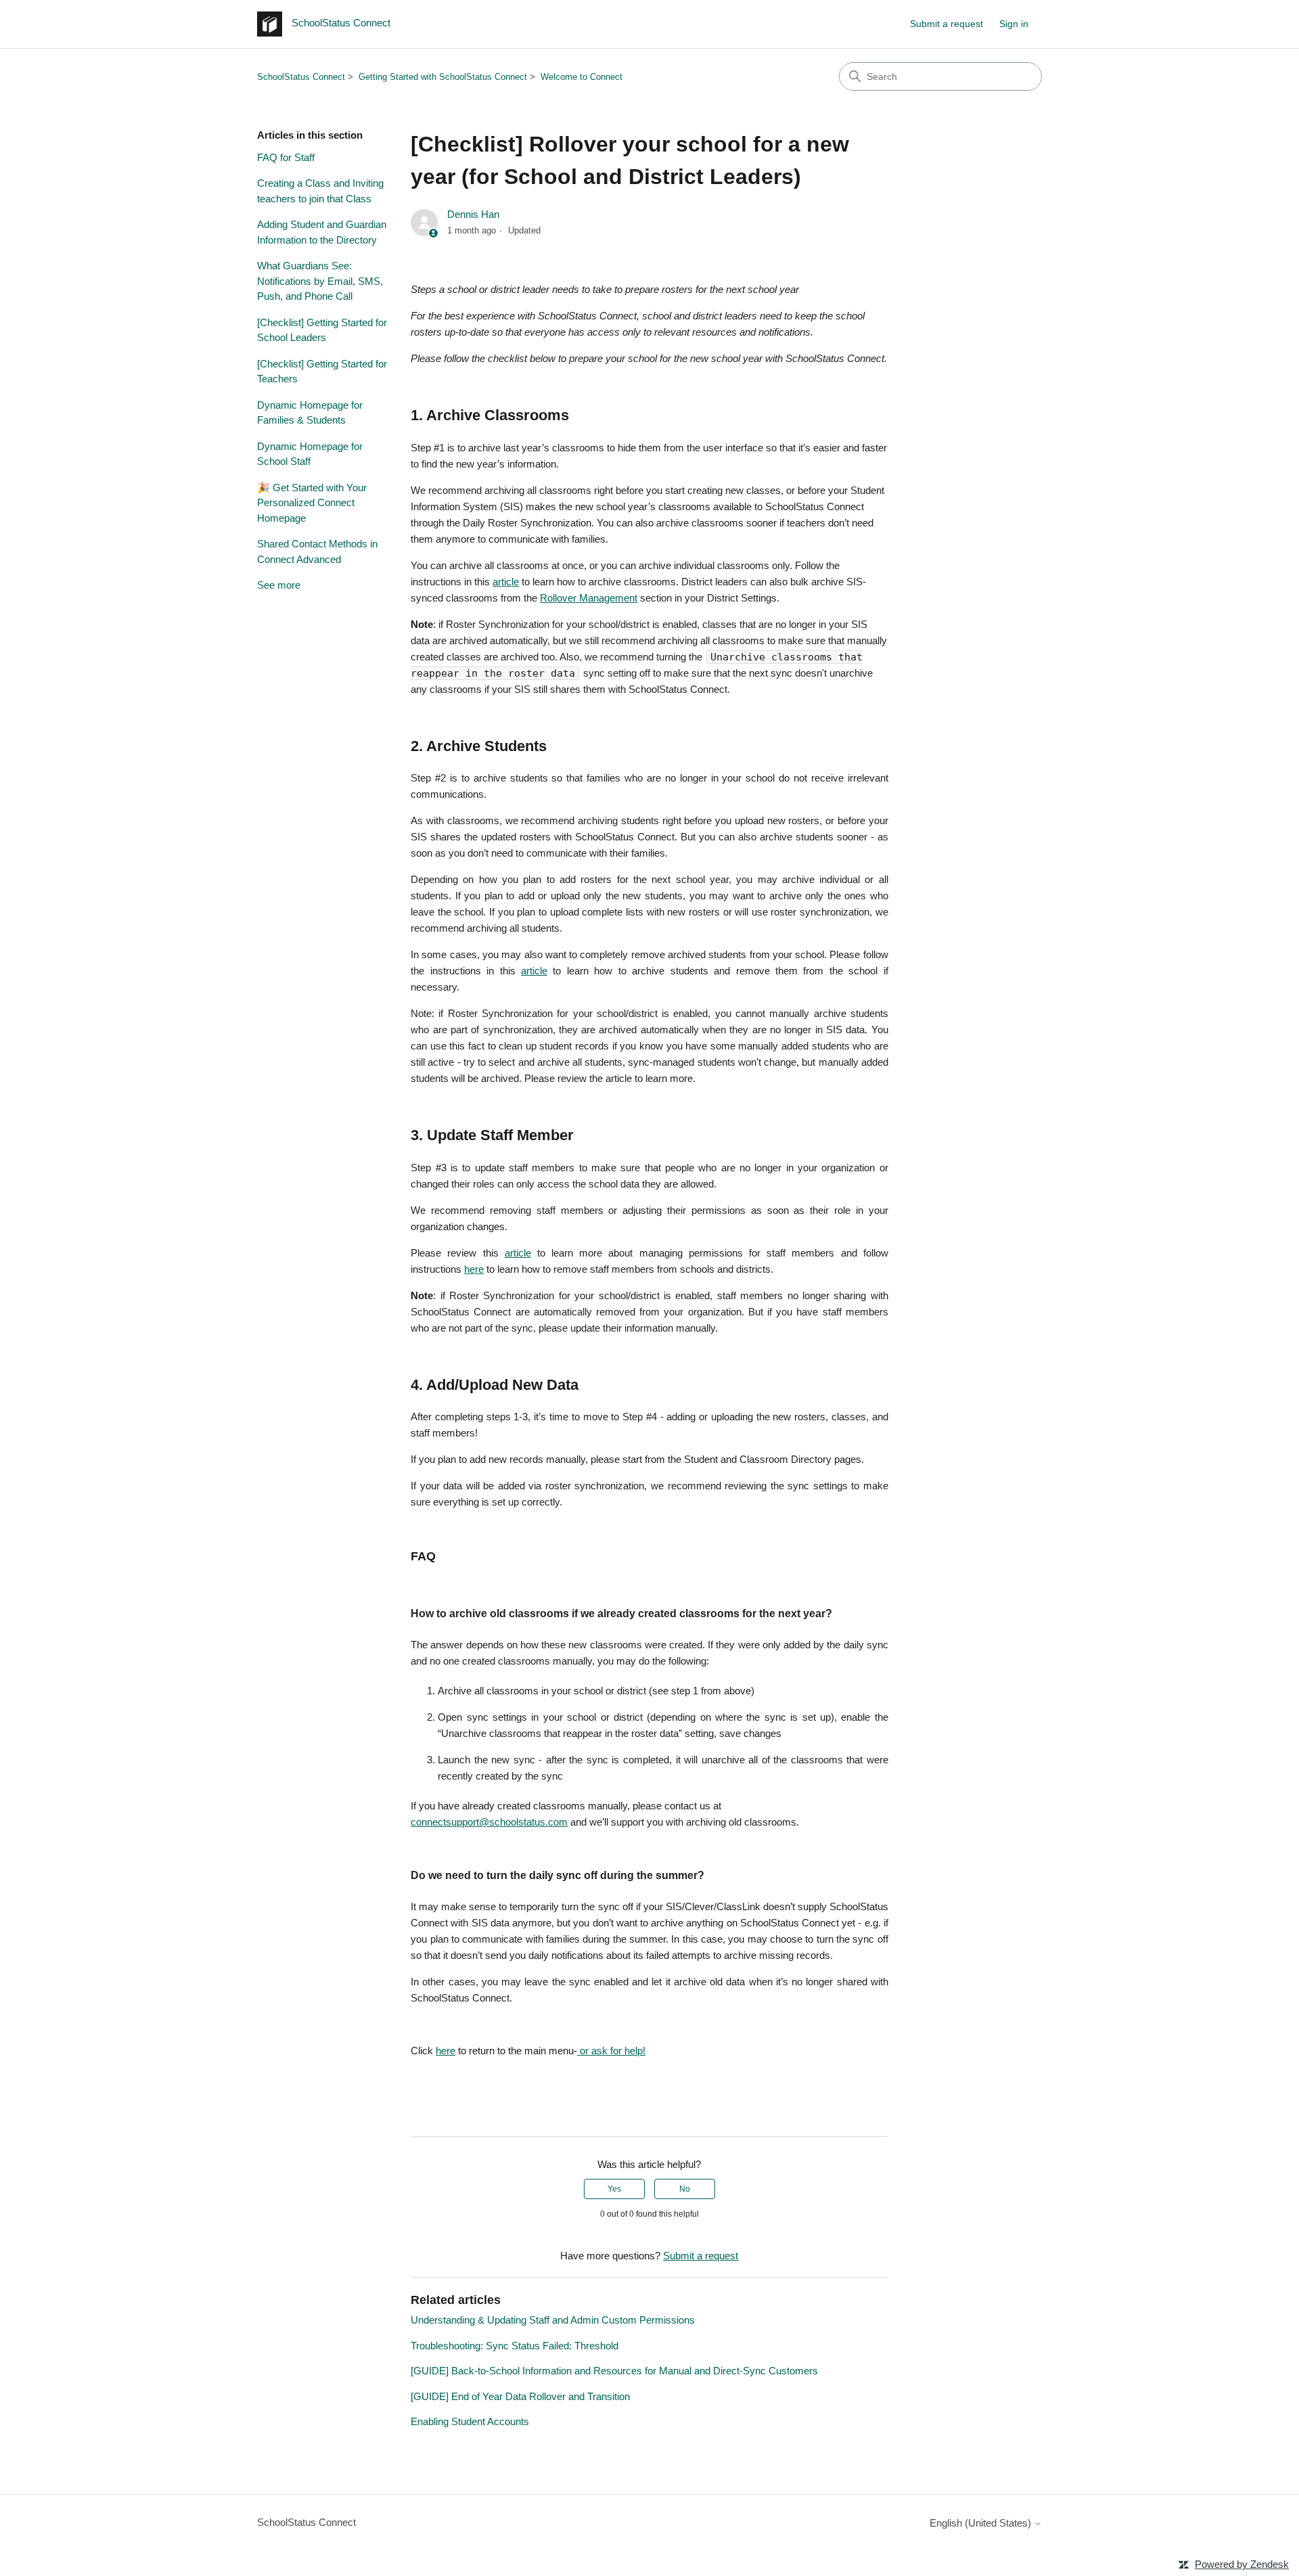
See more (279, 585)
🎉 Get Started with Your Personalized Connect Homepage (312, 503)
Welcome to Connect (582, 77)
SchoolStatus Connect (301, 77)
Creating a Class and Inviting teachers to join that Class (320, 191)
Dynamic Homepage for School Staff (310, 454)
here (474, 1269)
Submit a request (947, 24)
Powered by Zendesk (1242, 2564)
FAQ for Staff (286, 157)
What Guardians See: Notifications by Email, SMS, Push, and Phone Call (320, 281)
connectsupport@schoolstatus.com (489, 1822)
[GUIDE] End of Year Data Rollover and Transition (520, 2396)
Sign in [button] (1014, 24)
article (506, 582)
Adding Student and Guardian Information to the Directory (322, 232)
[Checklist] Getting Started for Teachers (322, 371)
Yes (614, 2189)
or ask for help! (611, 2051)
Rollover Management (589, 598)
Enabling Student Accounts (470, 2421)
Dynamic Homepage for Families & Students (310, 413)
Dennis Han (473, 214)
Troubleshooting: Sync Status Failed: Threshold (515, 2346)
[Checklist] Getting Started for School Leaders (322, 330)
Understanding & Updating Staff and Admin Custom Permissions (553, 2320)
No (685, 2189)
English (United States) (982, 2523)
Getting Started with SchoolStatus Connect (443, 77)
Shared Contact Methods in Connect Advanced (317, 551)
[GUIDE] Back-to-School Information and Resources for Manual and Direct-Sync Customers (614, 2371)
